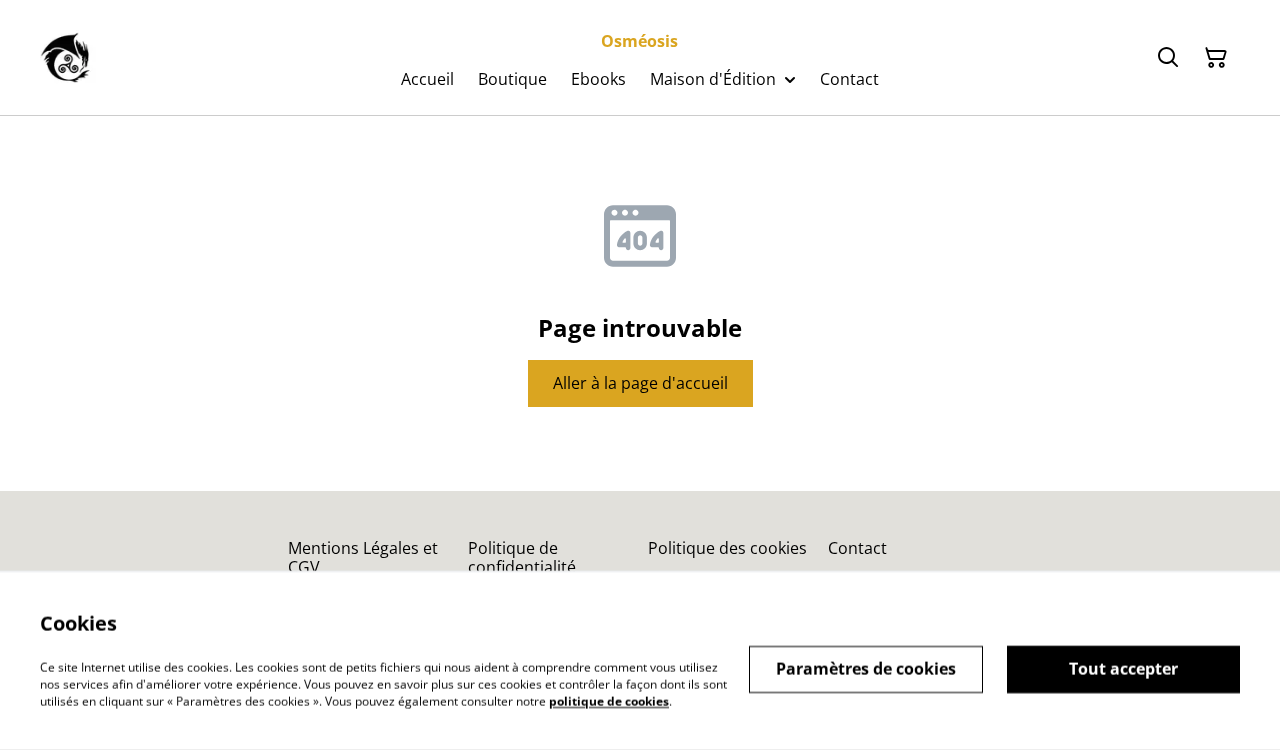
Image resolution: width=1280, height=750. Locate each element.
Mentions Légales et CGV (363, 557)
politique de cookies (609, 700)
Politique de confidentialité (522, 557)
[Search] (1168, 58)
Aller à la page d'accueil (640, 383)
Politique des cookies (727, 548)
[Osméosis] (68, 58)
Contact (857, 548)
